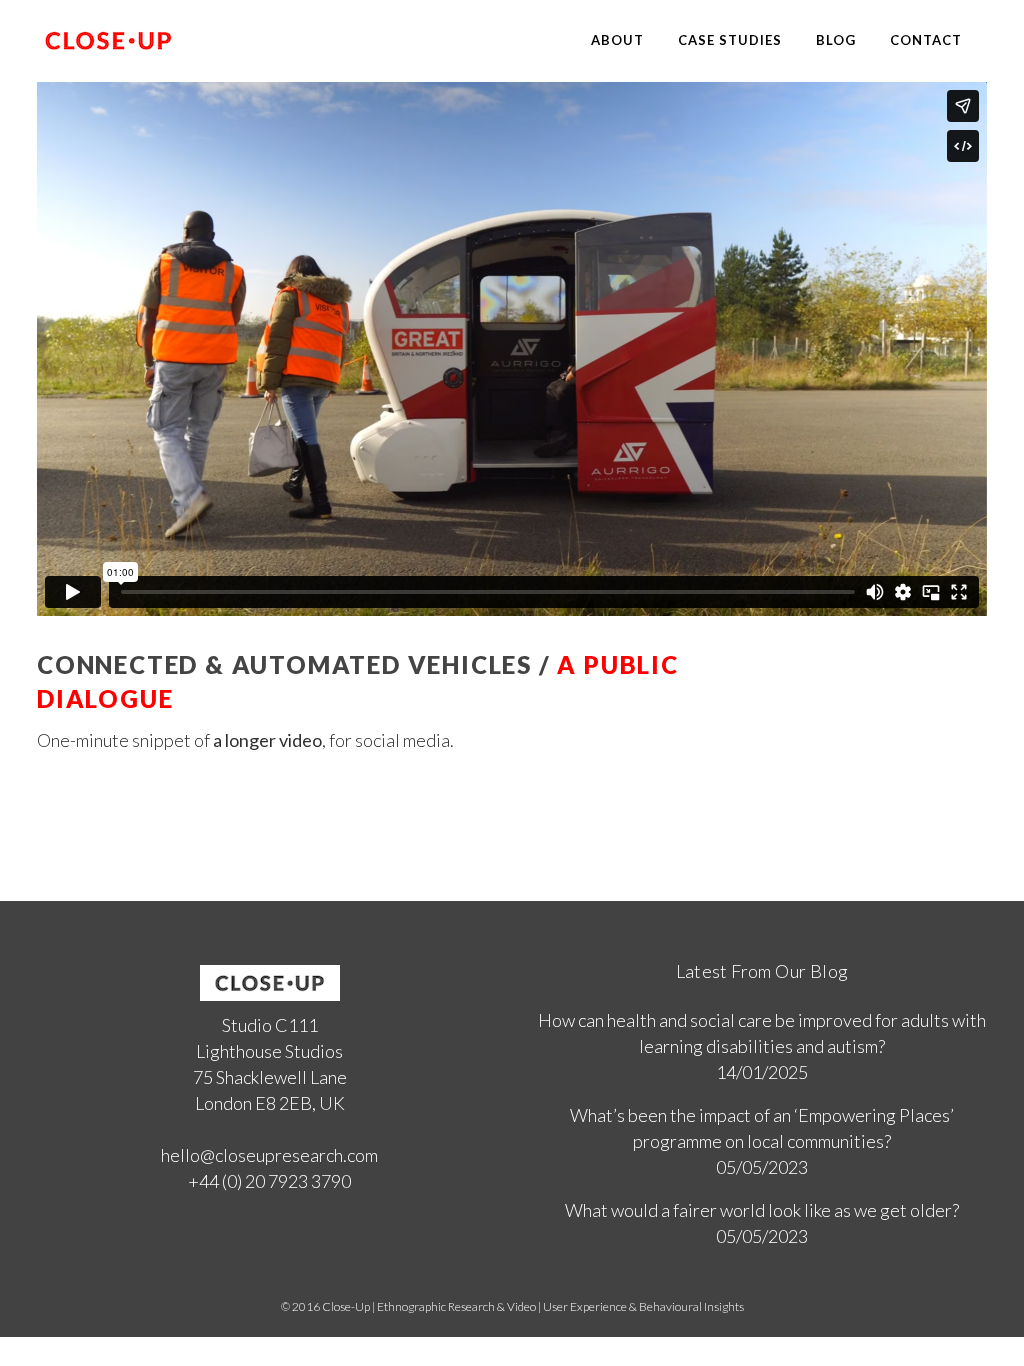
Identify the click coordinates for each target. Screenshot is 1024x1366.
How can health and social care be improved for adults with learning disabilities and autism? (762, 1033)
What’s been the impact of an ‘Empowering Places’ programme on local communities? (762, 1128)
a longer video (267, 740)
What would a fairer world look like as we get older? (762, 1210)
